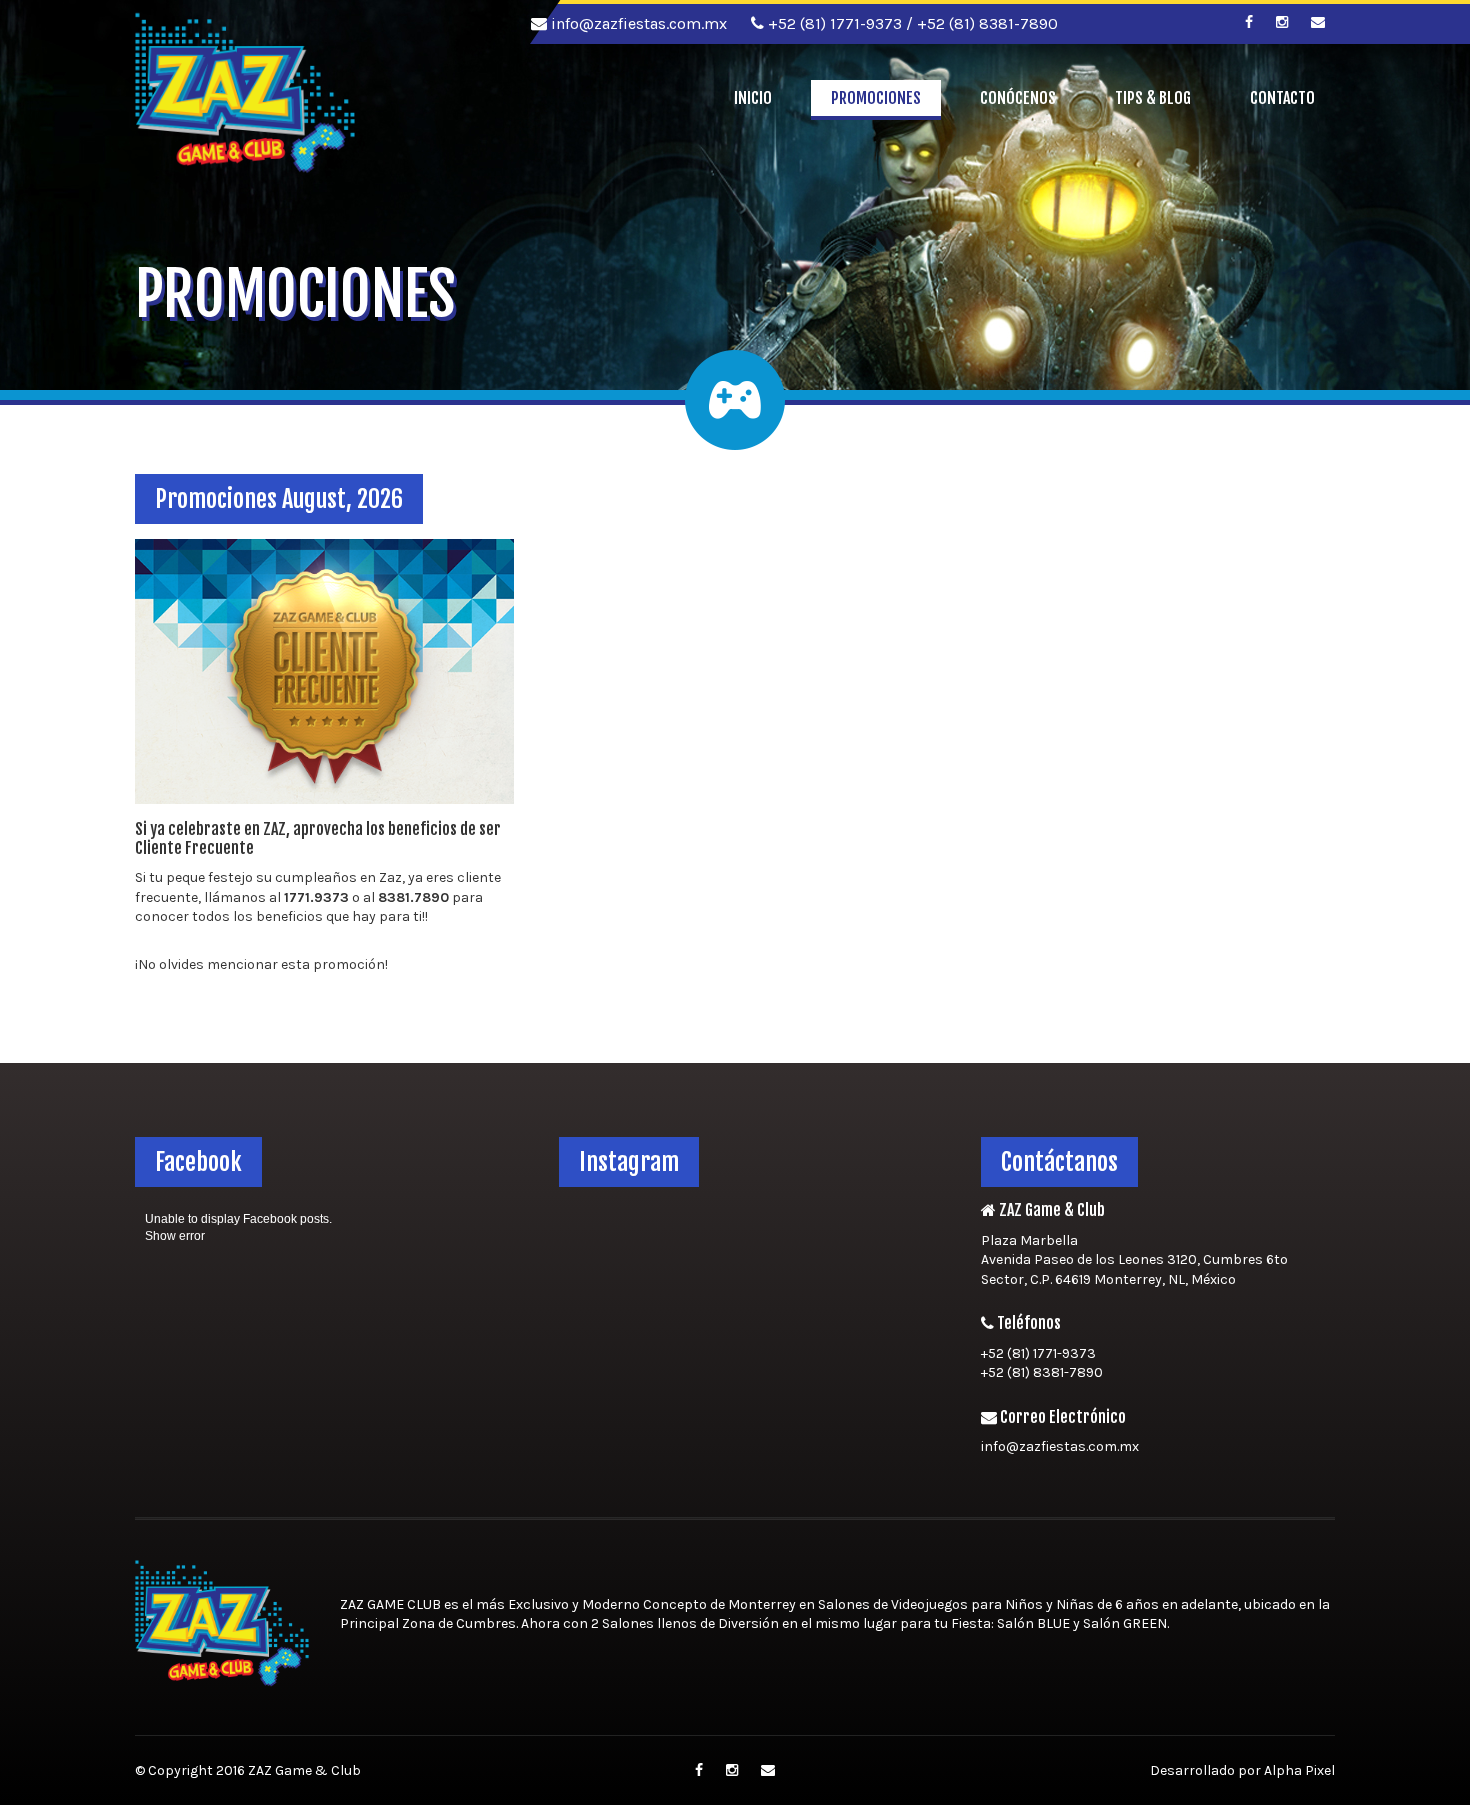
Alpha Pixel (1299, 1770)
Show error (175, 1236)
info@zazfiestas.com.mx (637, 23)
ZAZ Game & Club (304, 1770)
